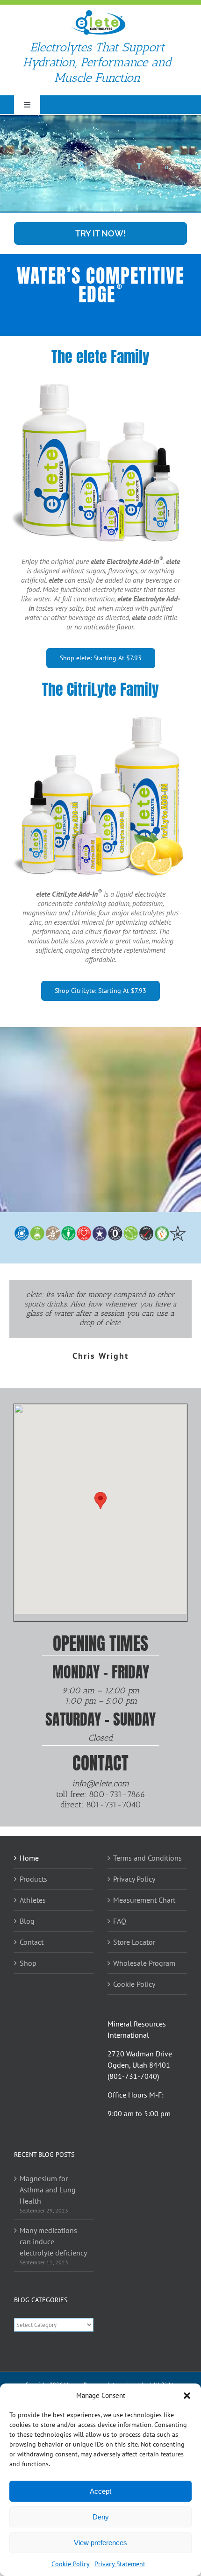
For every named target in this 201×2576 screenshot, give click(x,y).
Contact (32, 1942)
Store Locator (134, 1942)
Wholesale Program (144, 1963)
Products (33, 1879)
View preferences (100, 2543)
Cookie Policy (71, 2564)
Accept (100, 2491)
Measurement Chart (144, 1900)
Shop (28, 1963)
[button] (187, 2396)
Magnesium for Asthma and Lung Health (48, 2190)
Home (29, 1858)
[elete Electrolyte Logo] (98, 13)
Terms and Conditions (147, 1858)
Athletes (33, 1900)
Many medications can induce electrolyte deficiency (53, 2241)
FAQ (120, 1921)
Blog (27, 1921)
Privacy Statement (120, 2564)
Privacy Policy (134, 1879)
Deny (101, 2517)
